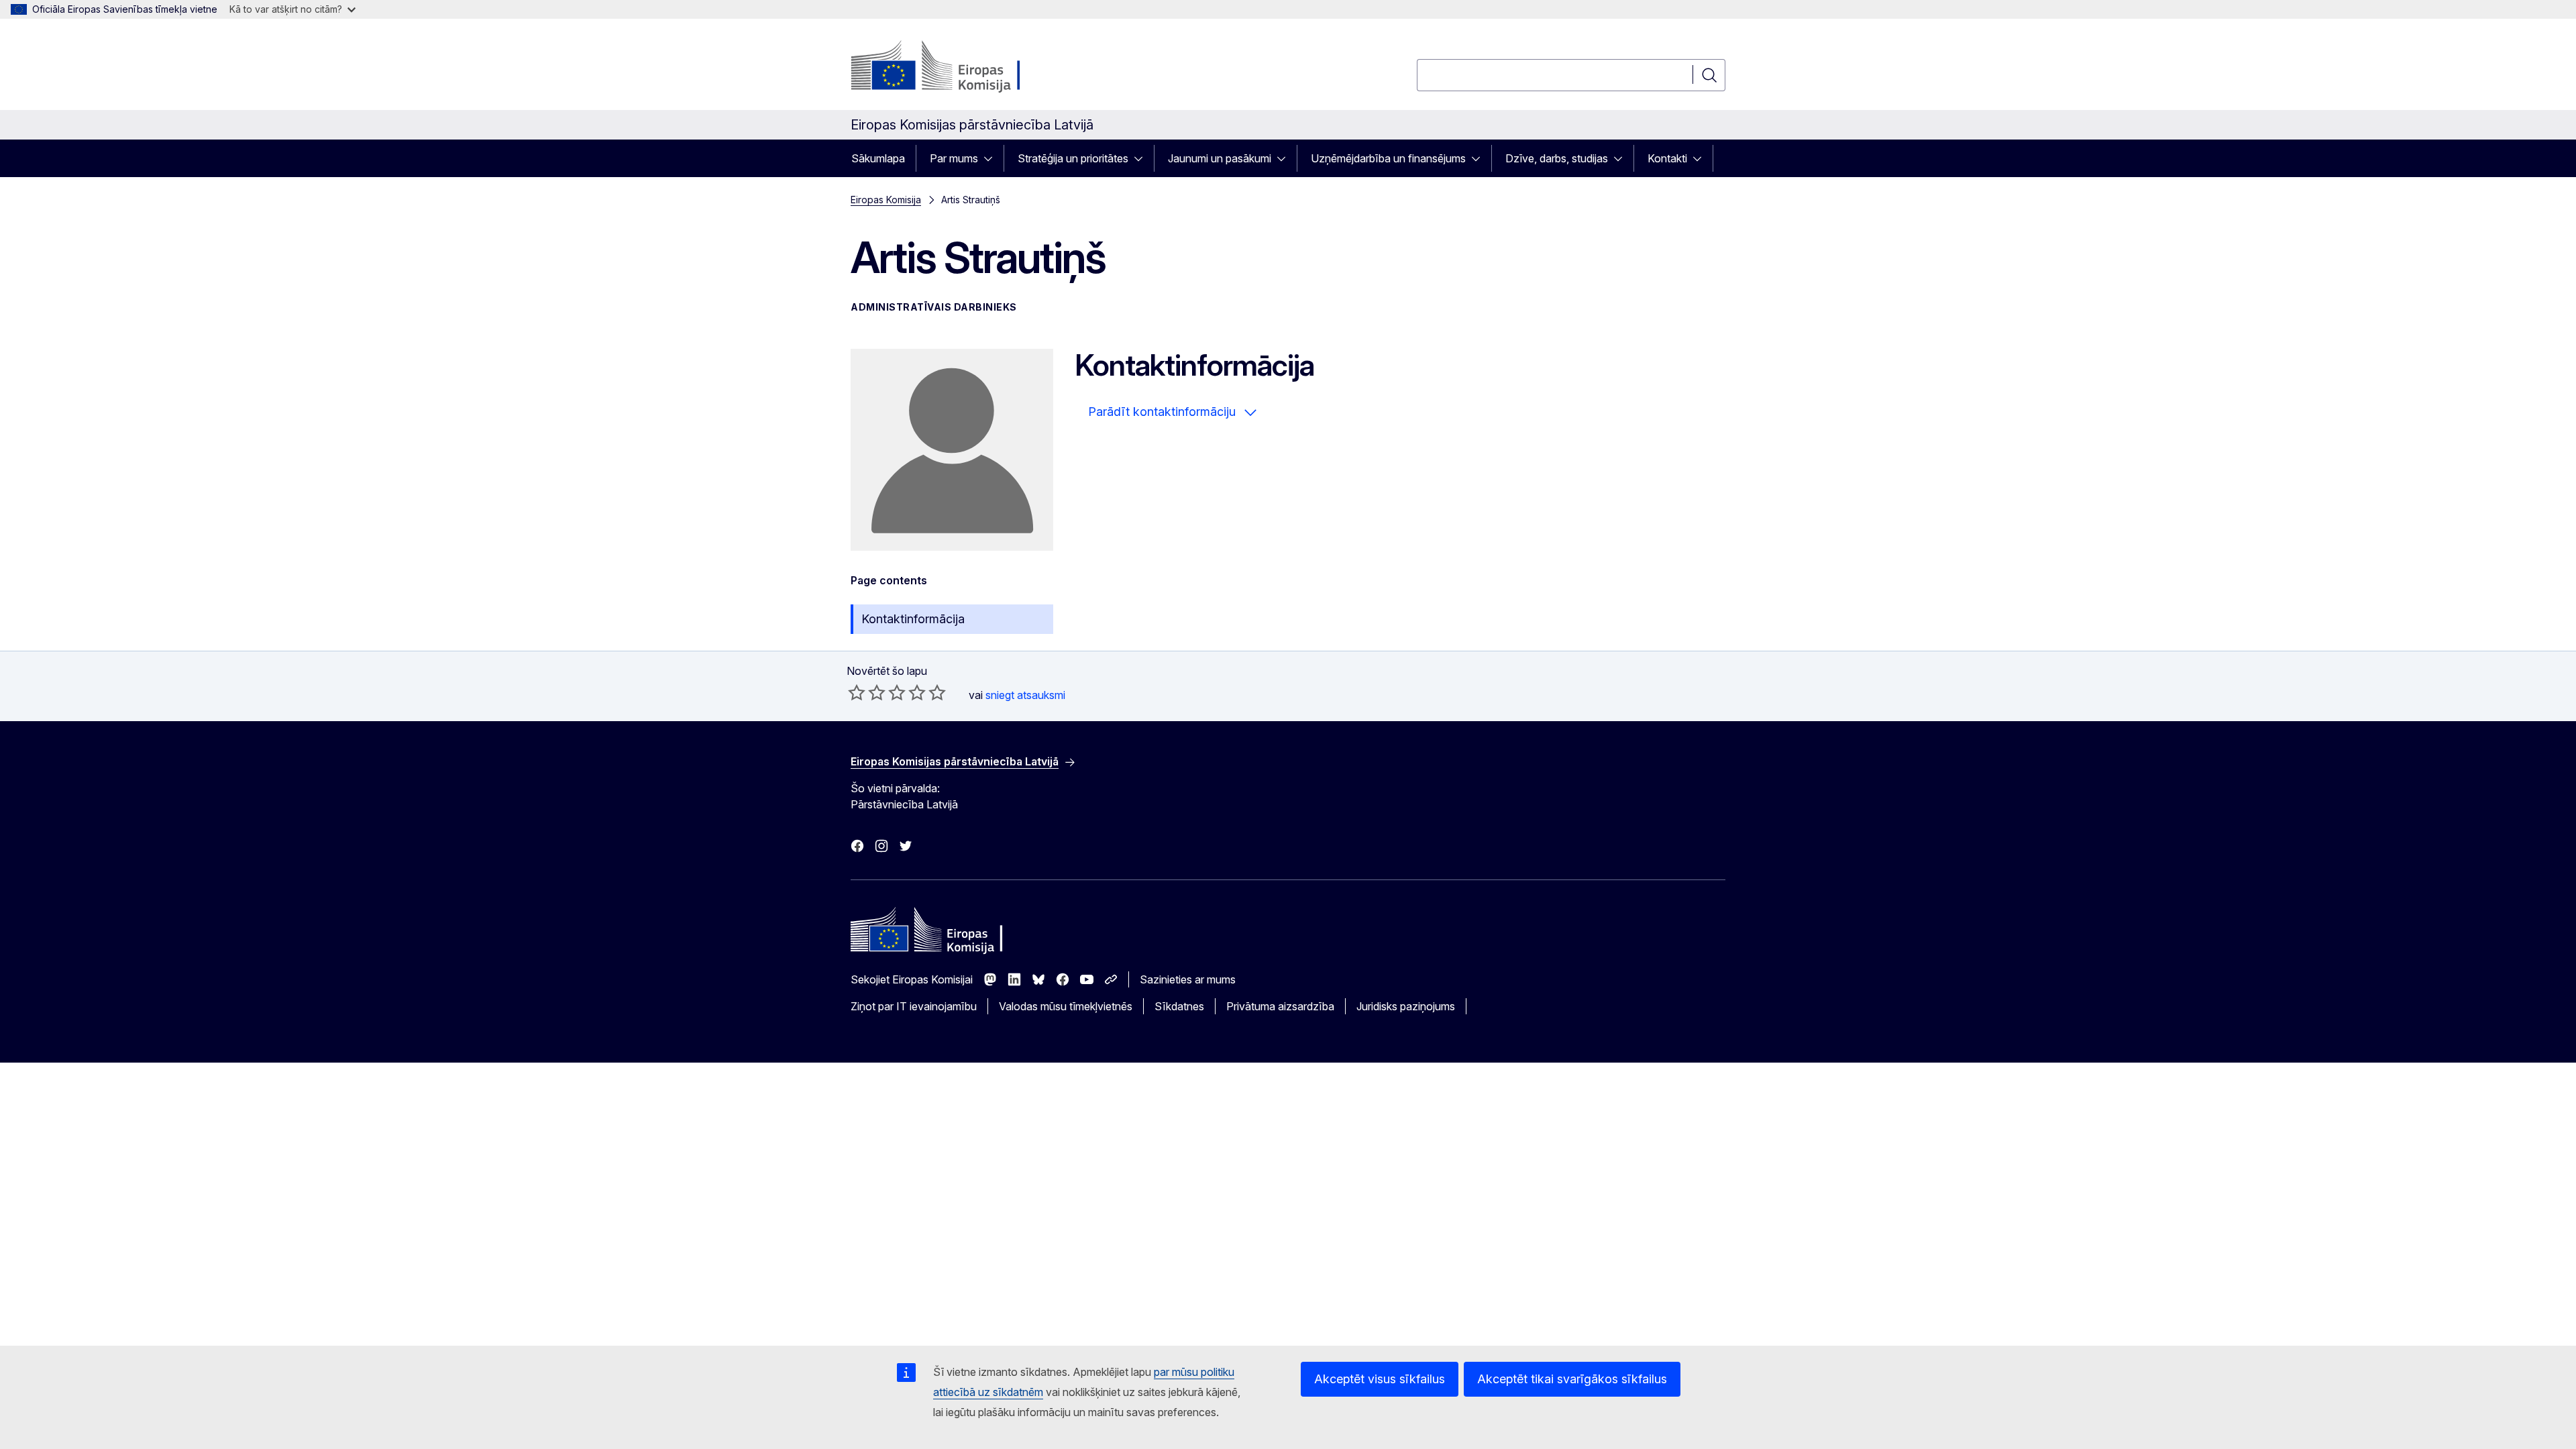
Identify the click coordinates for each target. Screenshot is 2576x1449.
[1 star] (857, 692)
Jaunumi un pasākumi (1220, 158)
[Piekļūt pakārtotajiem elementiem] (992, 158)
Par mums (954, 158)
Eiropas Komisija (886, 200)
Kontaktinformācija (913, 619)
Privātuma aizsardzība (1280, 1006)
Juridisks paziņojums (1406, 1006)
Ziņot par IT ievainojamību (914, 1006)
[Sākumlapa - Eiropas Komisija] (959, 67)
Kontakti (1667, 158)
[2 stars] (867, 692)
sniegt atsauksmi (1025, 695)
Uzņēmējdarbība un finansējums (1388, 158)
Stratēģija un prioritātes (1073, 158)
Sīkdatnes (1179, 1006)
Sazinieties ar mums (1188, 979)
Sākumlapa (878, 158)
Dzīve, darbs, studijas (1557, 158)
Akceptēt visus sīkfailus (1380, 1379)
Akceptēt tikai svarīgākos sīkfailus (1572, 1379)
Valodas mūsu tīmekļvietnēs (1066, 1006)
